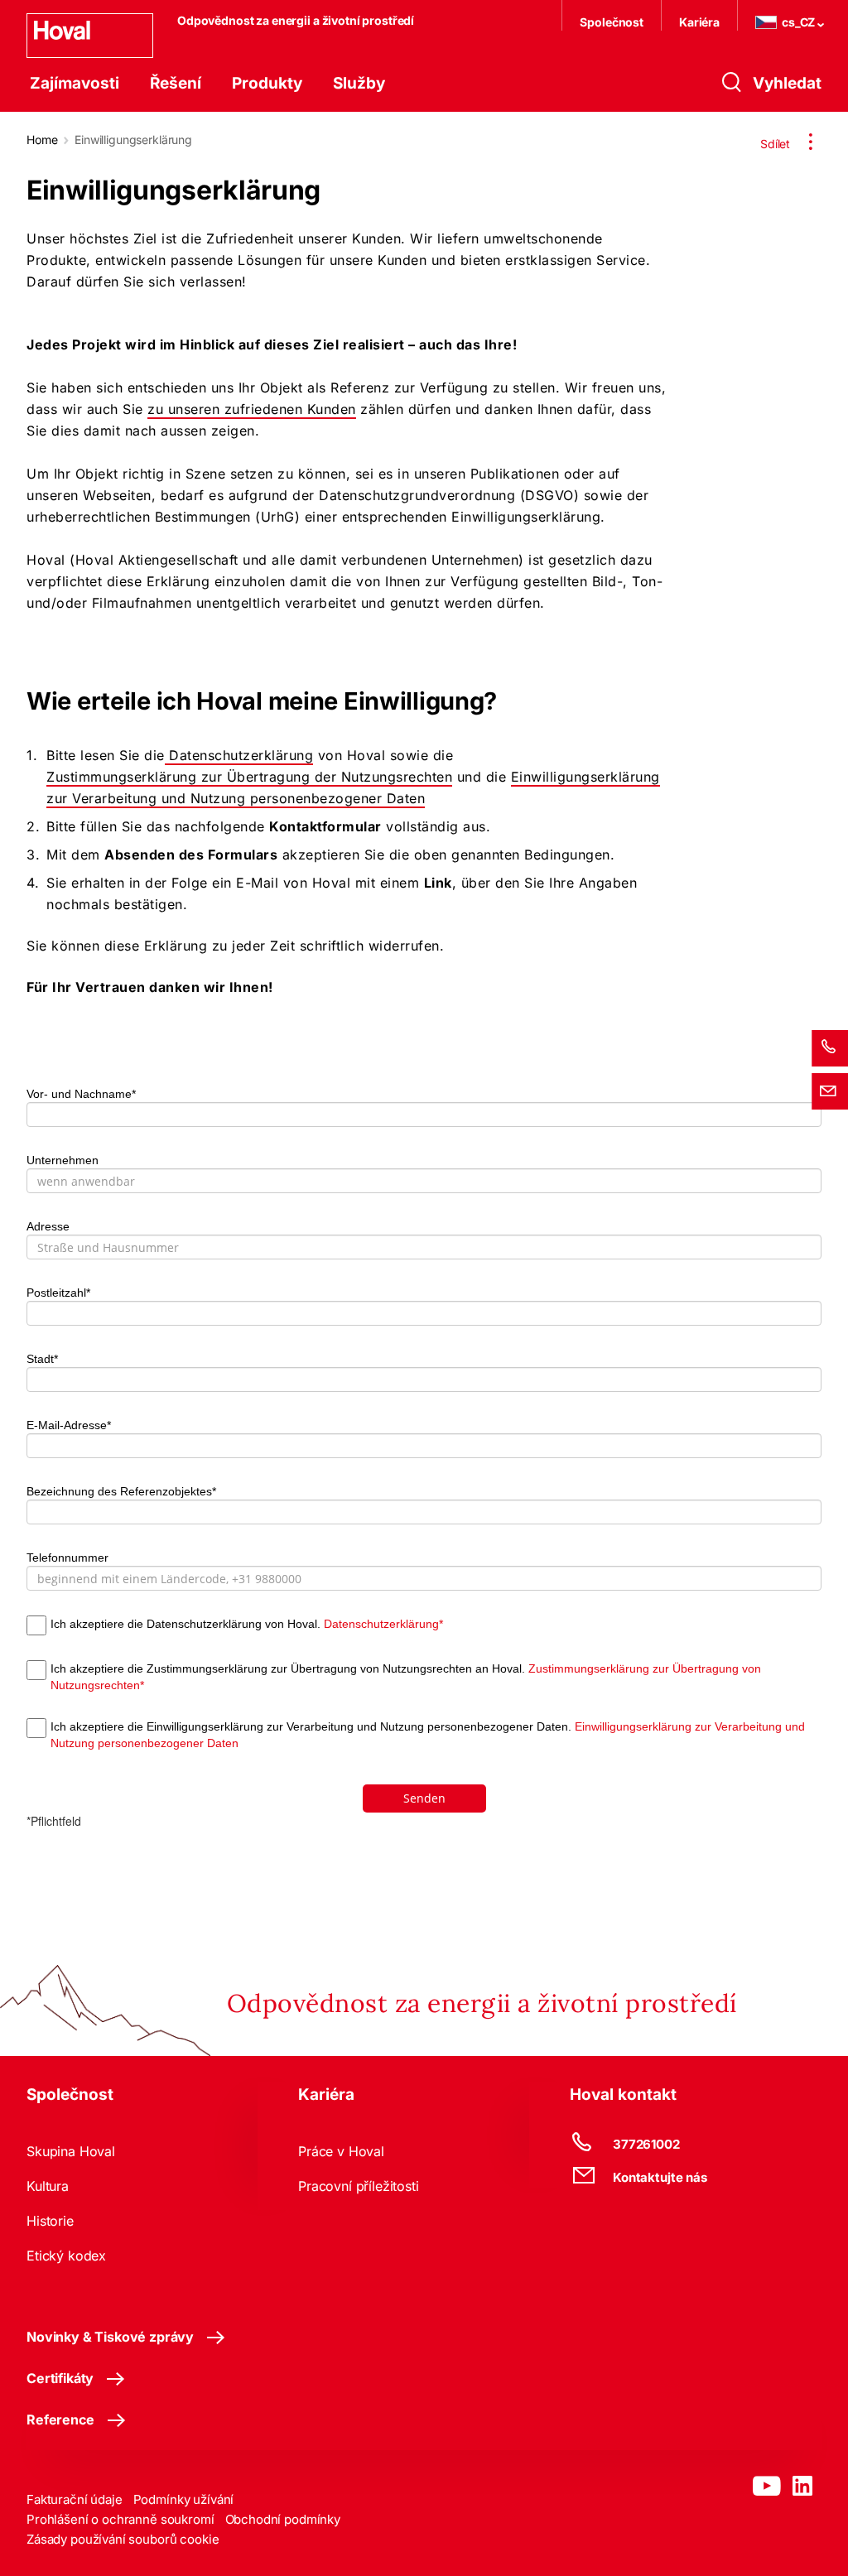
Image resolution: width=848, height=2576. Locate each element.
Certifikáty (60, 2378)
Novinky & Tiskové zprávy (110, 2337)
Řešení (176, 83)
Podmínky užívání (184, 2499)
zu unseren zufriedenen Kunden (252, 409)
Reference (60, 2420)
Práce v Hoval (341, 2151)
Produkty (267, 83)
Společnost (612, 22)
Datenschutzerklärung (239, 755)
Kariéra (699, 22)
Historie (50, 2221)
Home (42, 140)
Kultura (48, 2186)
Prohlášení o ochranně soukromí (120, 2519)
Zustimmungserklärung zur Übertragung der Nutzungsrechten (249, 777)
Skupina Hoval (71, 2151)
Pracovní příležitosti (359, 2186)
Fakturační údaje (75, 2499)
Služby (359, 83)
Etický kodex (66, 2256)
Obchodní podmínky (283, 2519)
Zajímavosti (75, 83)
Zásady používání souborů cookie (123, 2539)
